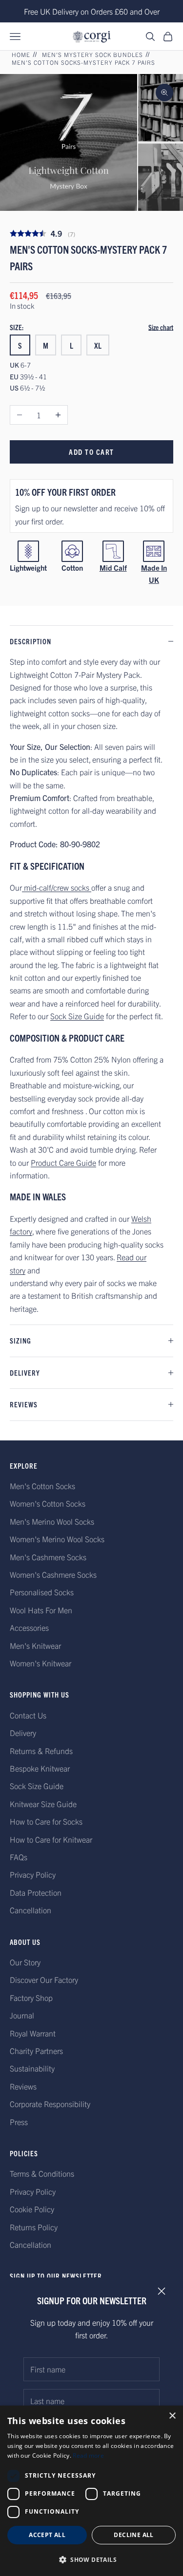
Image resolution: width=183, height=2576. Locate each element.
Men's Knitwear (35, 1645)
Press (19, 2122)
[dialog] (91, 2491)
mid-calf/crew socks (57, 887)
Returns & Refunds (41, 1751)
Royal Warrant (33, 2033)
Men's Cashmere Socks (48, 1557)
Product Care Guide (63, 1162)
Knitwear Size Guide (43, 1804)
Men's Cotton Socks (42, 1486)
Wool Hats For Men (41, 1610)
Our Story (25, 1962)
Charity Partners (36, 2051)
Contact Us (28, 1715)
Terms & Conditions (42, 2173)
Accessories (29, 1627)
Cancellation (30, 1910)
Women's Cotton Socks (48, 1503)
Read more (88, 2455)
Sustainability (32, 2068)
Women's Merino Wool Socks (57, 1539)
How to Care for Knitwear (51, 1839)
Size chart (161, 327)
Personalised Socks (42, 1592)
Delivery (23, 1733)
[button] (91, 2560)
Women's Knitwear (41, 1663)
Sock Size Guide (77, 1016)
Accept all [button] (47, 2535)
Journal (22, 2015)
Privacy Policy (33, 1874)
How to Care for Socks (46, 1821)
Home (21, 54)
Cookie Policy (32, 2209)
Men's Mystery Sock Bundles (92, 54)
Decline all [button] (133, 2535)
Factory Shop (31, 1997)
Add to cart (91, 452)
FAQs (19, 1857)
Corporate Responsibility (50, 2104)
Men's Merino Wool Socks (52, 1521)
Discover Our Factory (44, 1979)
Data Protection (36, 1892)
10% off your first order (65, 492)
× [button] (172, 2416)
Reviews (23, 2086)
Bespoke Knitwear (40, 1768)
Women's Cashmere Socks (53, 1574)
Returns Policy (34, 2227)
